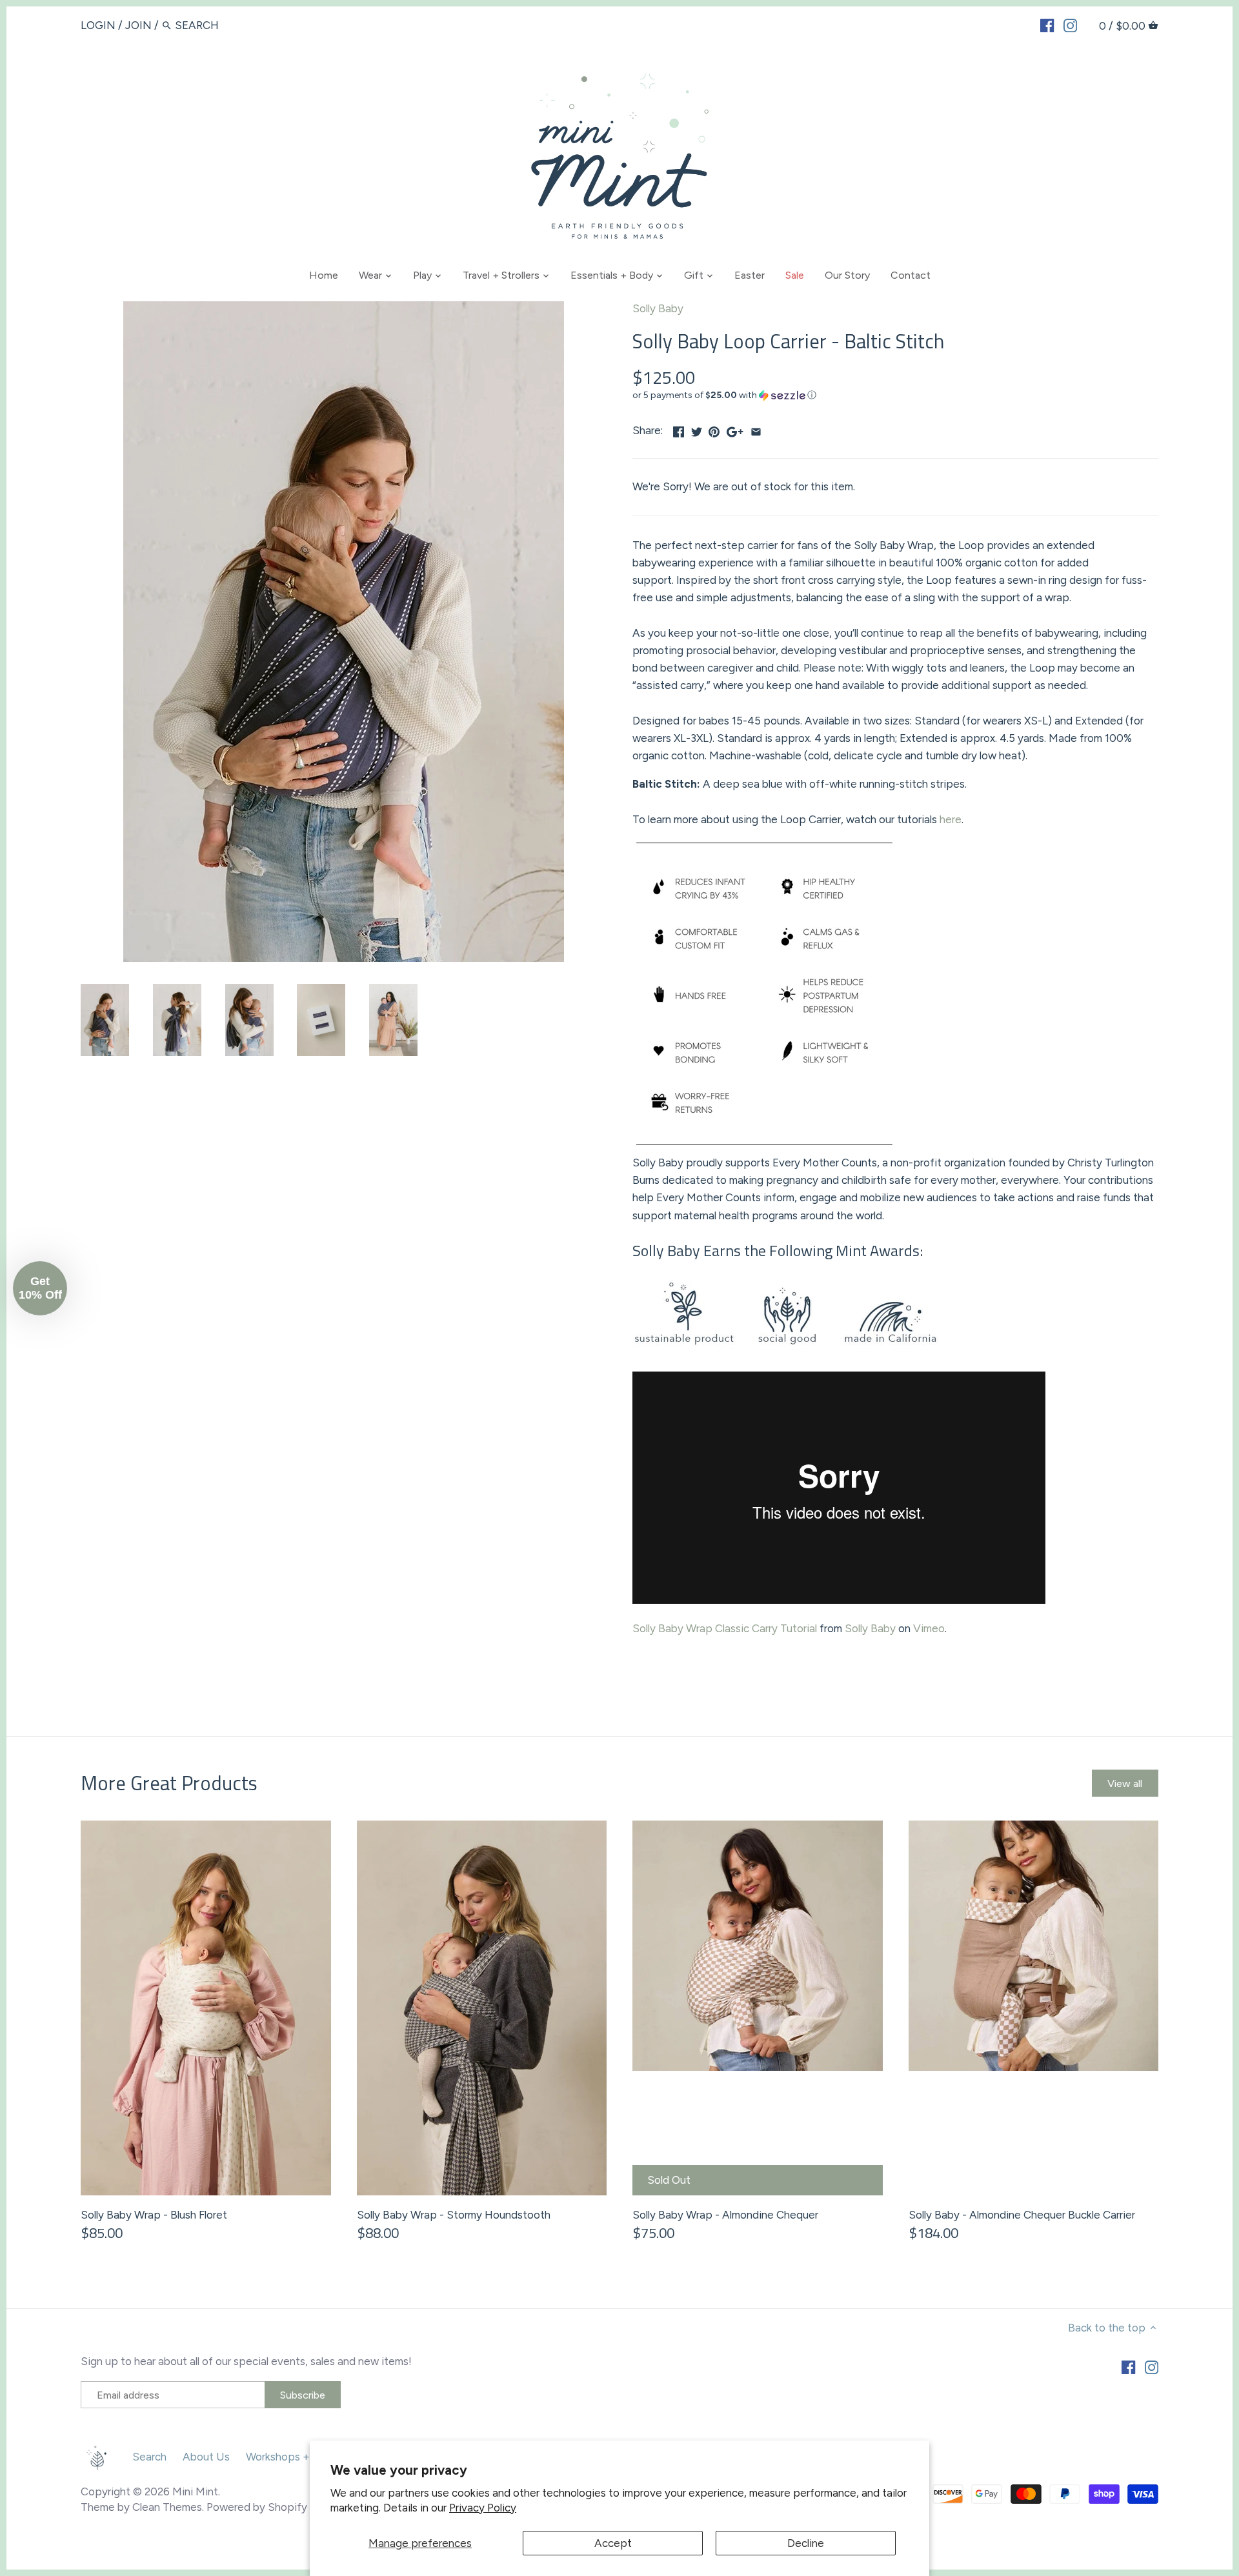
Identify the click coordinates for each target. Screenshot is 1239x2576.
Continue (494, 1369)
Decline (806, 2543)
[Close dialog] (855, 1116)
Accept (613, 2543)
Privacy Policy (483, 2508)
